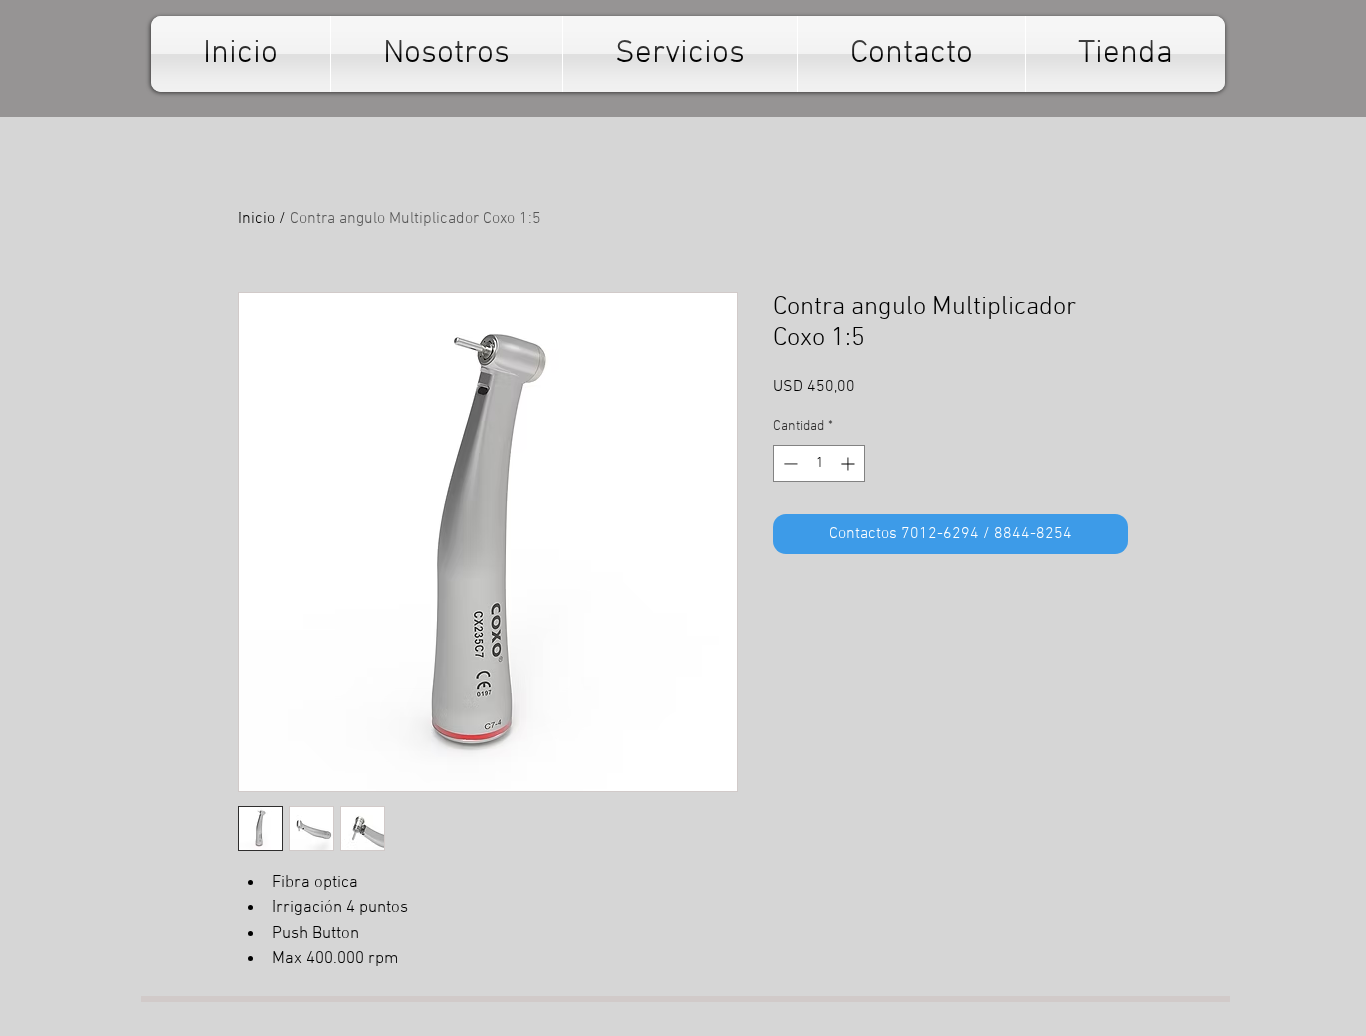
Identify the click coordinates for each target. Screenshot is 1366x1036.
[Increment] (849, 463)
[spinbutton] (819, 463)
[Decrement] (788, 463)
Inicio (256, 219)
